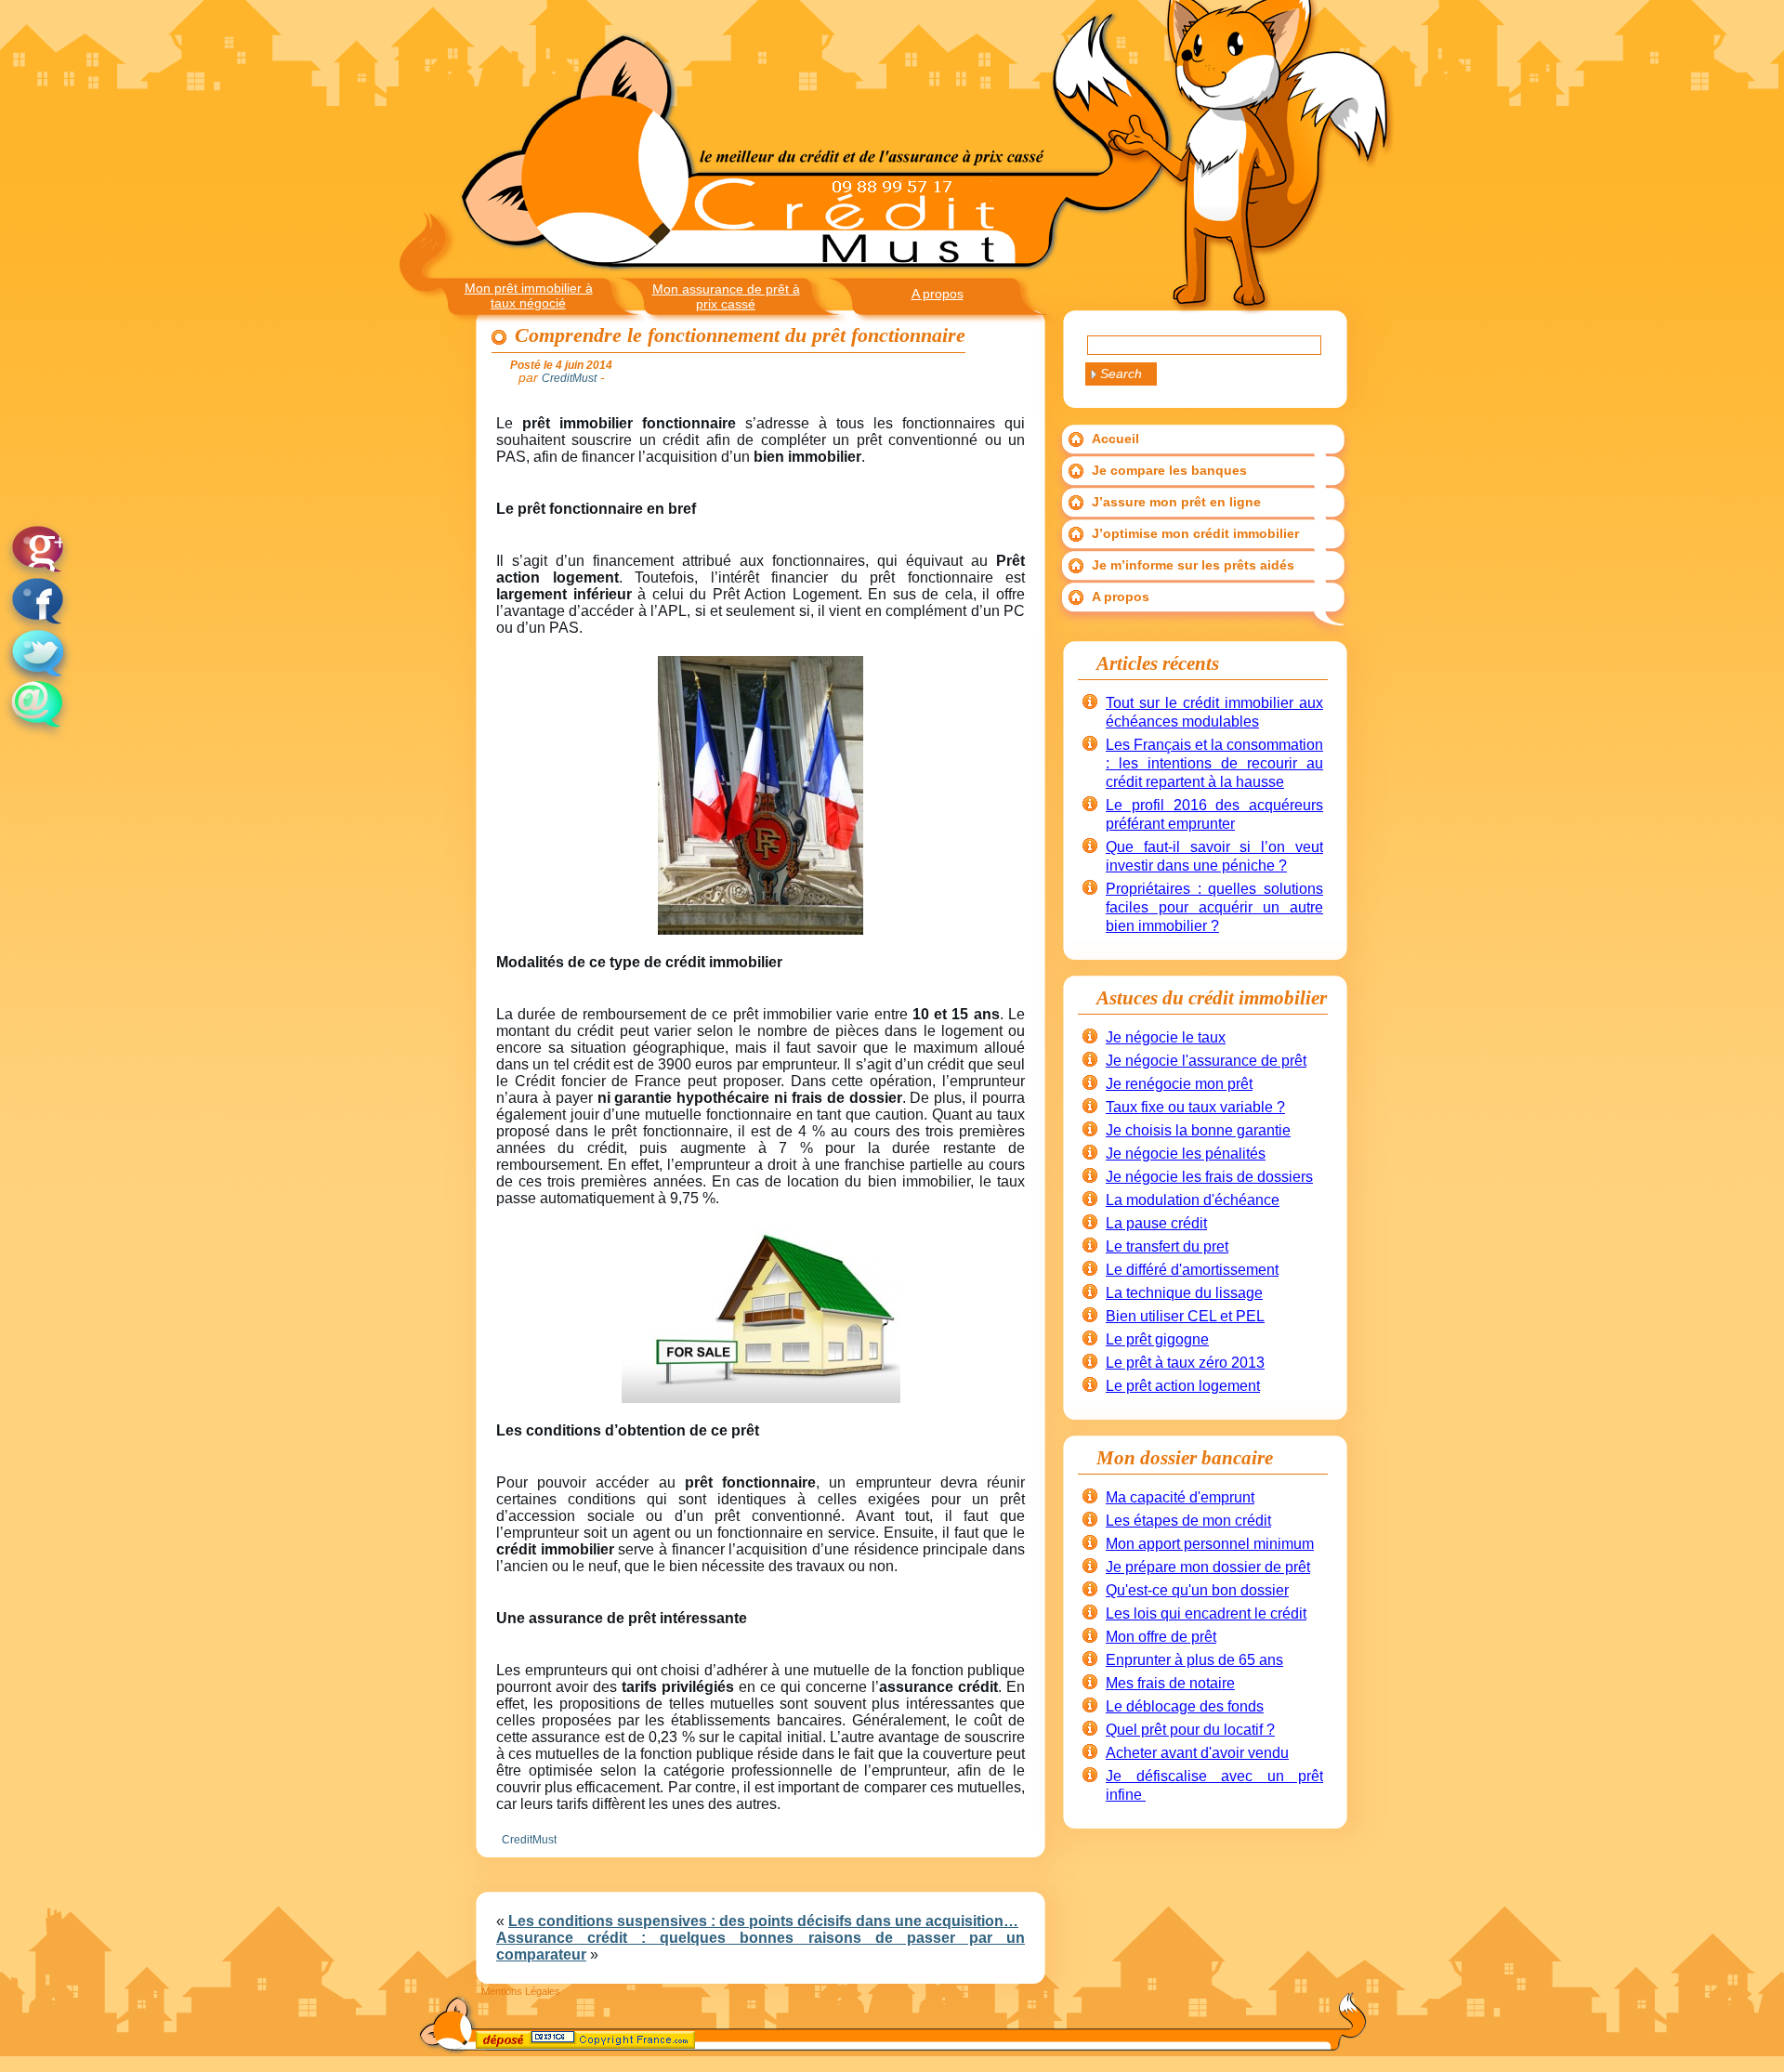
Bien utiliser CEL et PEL (1185, 1316)
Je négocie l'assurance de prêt (1206, 1061)
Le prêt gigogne (1157, 1339)
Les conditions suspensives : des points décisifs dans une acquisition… (763, 1921)
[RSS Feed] (492, 2043)
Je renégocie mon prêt (1179, 1084)
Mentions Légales (521, 1991)
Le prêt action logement (1183, 1386)
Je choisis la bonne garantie (1198, 1130)
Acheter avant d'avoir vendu (1197, 1753)
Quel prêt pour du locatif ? (1190, 1730)
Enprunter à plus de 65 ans (1194, 1660)
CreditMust (529, 1840)
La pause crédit (1156, 1223)
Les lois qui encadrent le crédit (1206, 1613)
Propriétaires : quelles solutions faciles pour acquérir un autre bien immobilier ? (1214, 907)
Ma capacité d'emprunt (1180, 1497)
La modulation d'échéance (1193, 1200)
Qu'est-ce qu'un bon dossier (1197, 1590)
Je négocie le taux (1166, 1037)
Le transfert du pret (1167, 1246)
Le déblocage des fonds (1185, 1706)
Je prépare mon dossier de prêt (1208, 1567)
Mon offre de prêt (1161, 1637)
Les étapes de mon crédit (1188, 1521)
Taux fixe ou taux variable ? (1195, 1107)
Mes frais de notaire (1170, 1683)
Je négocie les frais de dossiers (1209, 1177)
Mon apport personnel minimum (1210, 1544)
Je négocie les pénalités (1186, 1154)
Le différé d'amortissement (1192, 1270)
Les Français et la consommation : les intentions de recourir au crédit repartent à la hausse (1214, 763)
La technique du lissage (1184, 1293)
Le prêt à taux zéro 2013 (1185, 1363)
